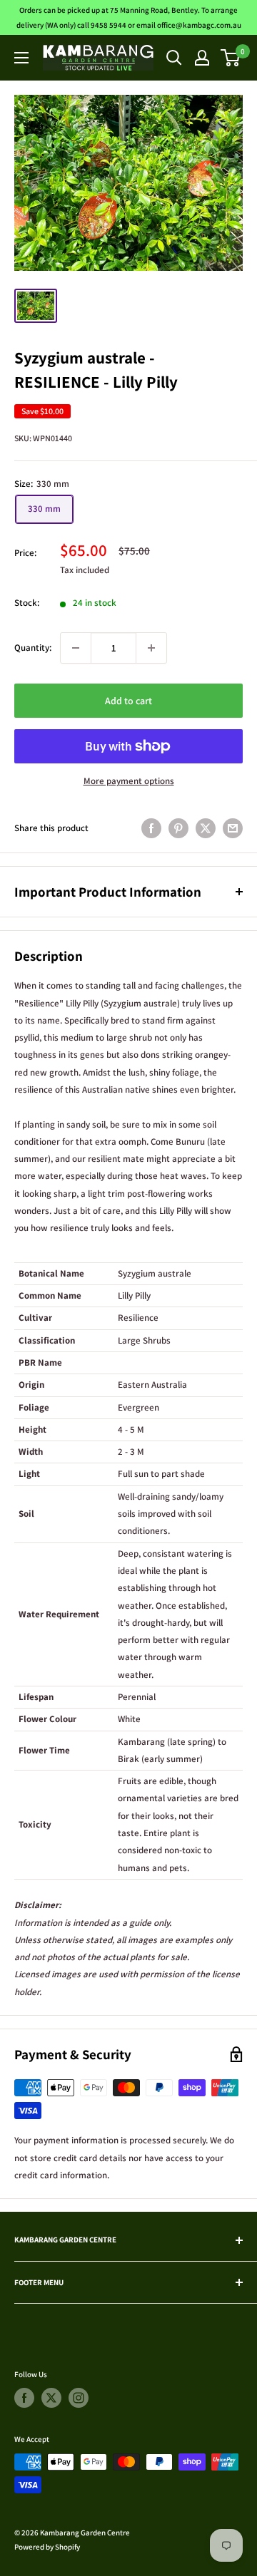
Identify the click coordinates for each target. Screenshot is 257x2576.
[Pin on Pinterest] (178, 828)
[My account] (202, 58)
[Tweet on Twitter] (206, 828)
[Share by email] (233, 828)
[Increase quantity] (151, 648)
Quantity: (33, 648)
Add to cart (128, 701)
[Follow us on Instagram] (79, 2398)
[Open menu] (21, 58)
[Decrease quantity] (76, 648)
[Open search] (174, 58)
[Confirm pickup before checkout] (128, 759)
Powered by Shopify (47, 2547)
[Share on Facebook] (151, 828)
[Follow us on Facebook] (24, 2398)
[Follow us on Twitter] (51, 2398)
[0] (231, 58)
